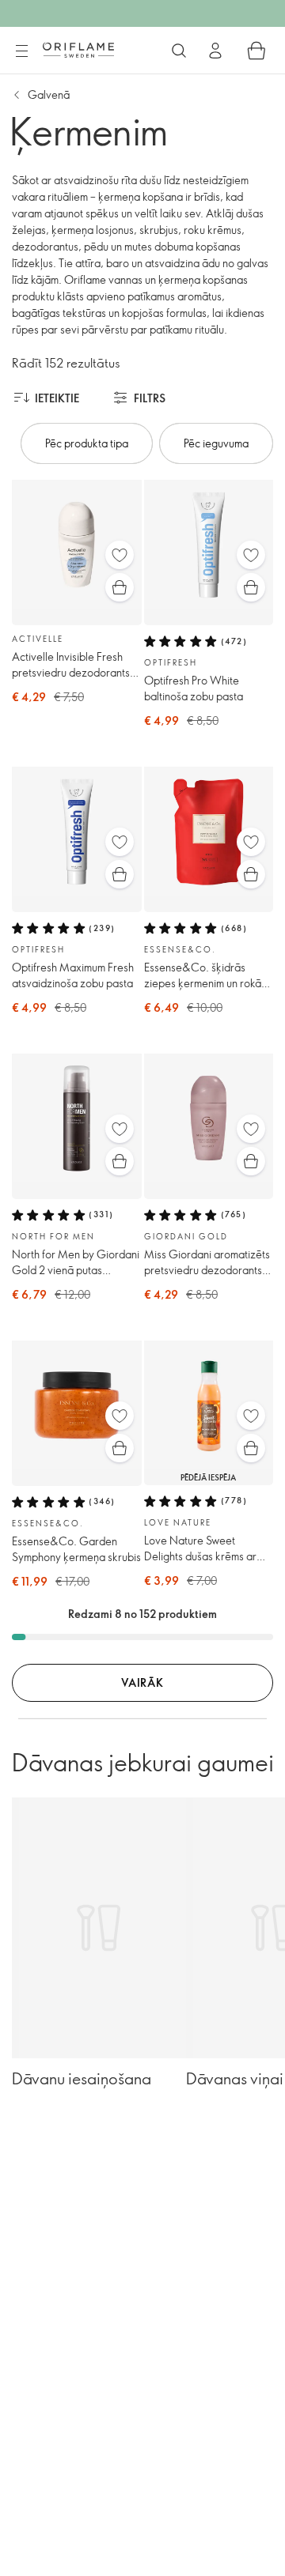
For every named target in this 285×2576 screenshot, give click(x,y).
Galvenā (49, 94)
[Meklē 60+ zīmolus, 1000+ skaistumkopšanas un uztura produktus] (179, 51)
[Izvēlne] (21, 51)
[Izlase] (120, 555)
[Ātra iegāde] (120, 587)
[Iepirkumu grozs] (256, 51)
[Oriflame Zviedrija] (78, 50)
